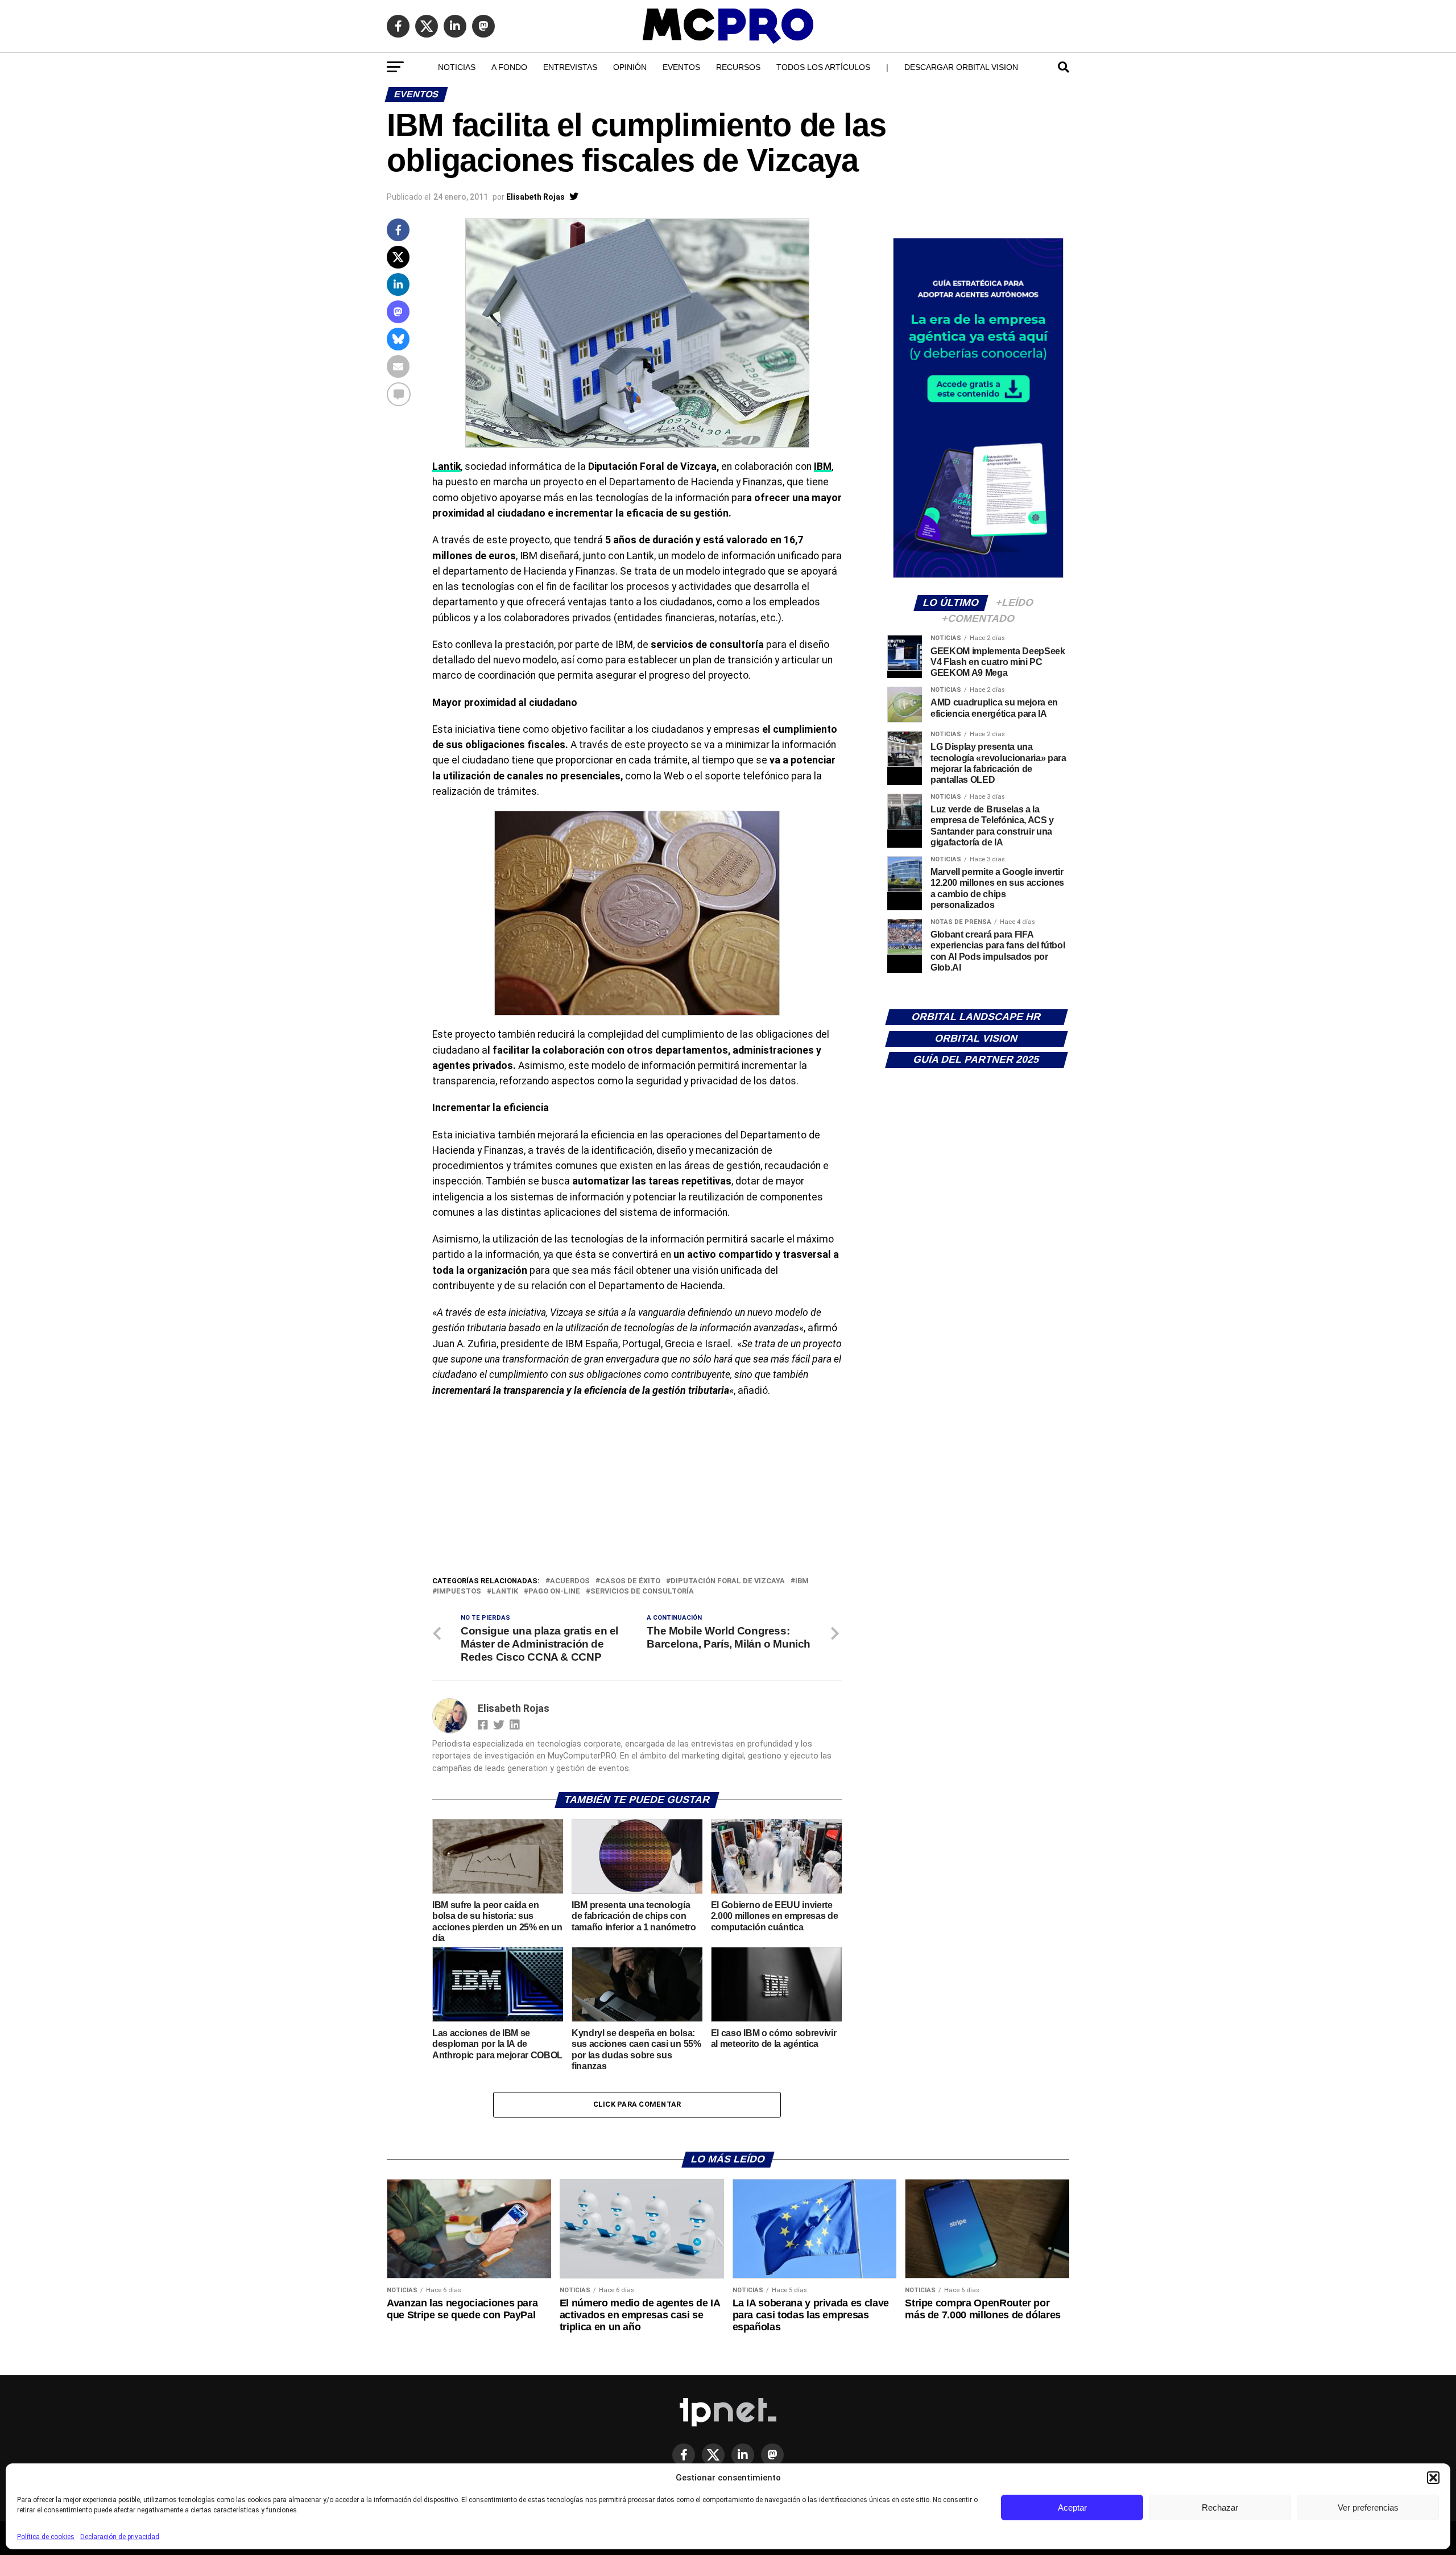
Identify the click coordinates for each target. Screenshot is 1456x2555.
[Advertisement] (637, 1489)
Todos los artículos (823, 67)
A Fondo (509, 67)
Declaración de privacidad (120, 2537)
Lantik (446, 467)
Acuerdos (570, 1581)
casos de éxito (630, 1581)
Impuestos (459, 1592)
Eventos (681, 67)
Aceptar (1072, 2507)
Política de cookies (46, 2537)
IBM (823, 467)
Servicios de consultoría (642, 1592)
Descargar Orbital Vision (961, 67)
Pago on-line (554, 1592)
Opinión (630, 67)
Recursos (738, 67)
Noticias (457, 67)
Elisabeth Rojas (535, 197)
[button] (1433, 2478)
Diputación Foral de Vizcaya (728, 1581)
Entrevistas (570, 67)
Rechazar (1220, 2507)
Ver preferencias (1368, 2507)
